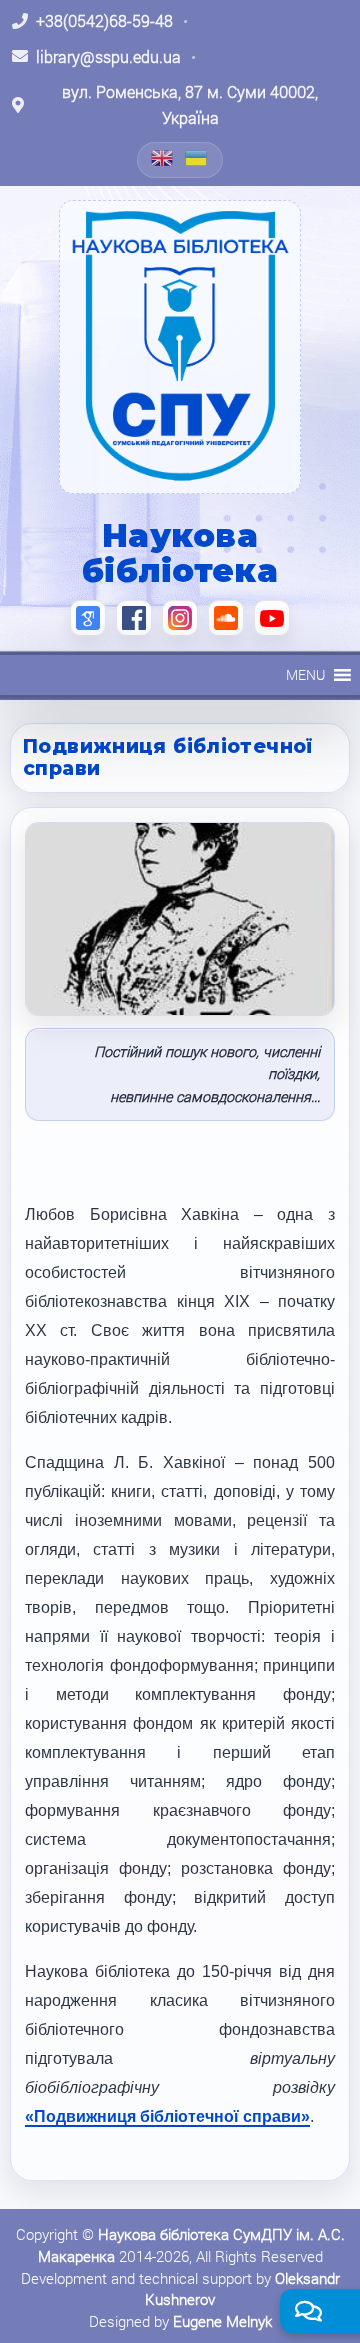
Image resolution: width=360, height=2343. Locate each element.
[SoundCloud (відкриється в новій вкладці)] (226, 618)
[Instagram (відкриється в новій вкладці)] (180, 618)
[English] (163, 158)
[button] (305, 675)
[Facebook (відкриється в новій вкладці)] (134, 618)
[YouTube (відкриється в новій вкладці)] (272, 618)
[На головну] (180, 347)
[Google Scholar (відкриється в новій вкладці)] (88, 618)
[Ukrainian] (197, 158)
